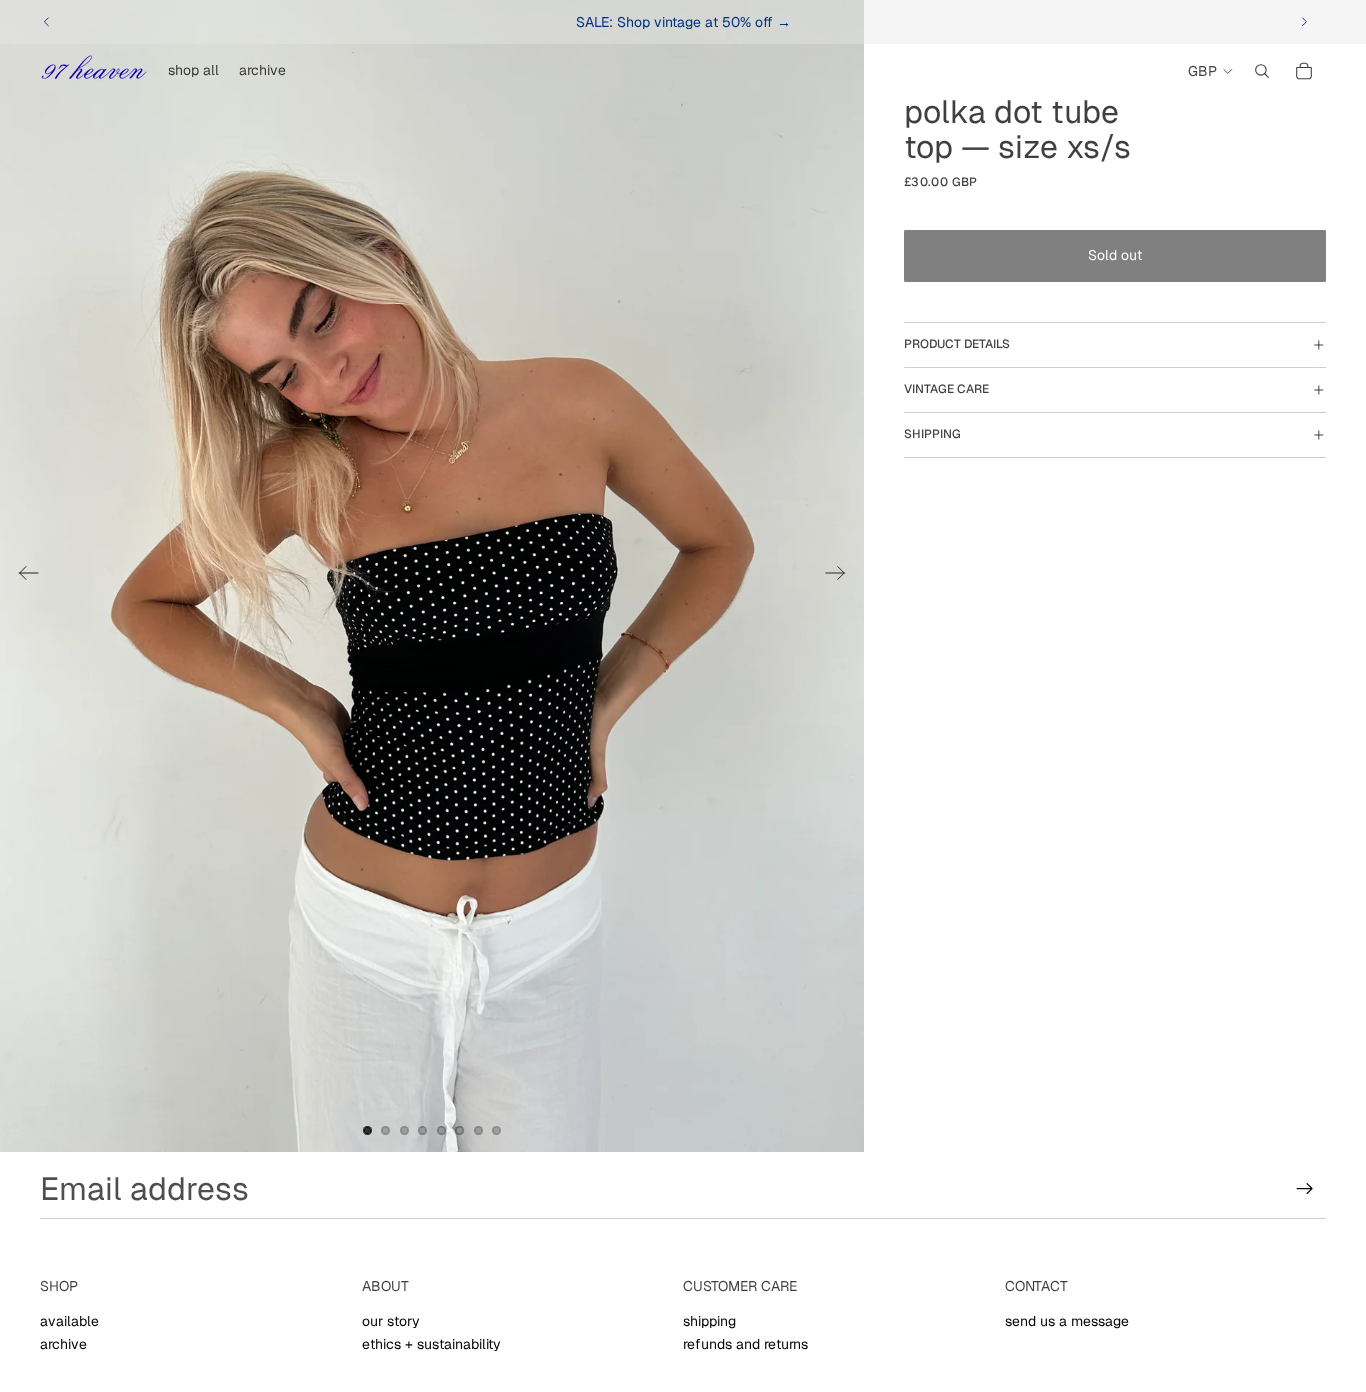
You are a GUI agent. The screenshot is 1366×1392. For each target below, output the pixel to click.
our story (391, 1321)
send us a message (1067, 1321)
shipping (932, 434)
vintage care (946, 389)
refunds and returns (745, 1344)
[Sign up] (1305, 1189)
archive (63, 1344)
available (69, 1321)
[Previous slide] (47, 22)
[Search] (1262, 71)
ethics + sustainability (431, 1344)
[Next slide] (1304, 22)
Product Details (957, 344)
